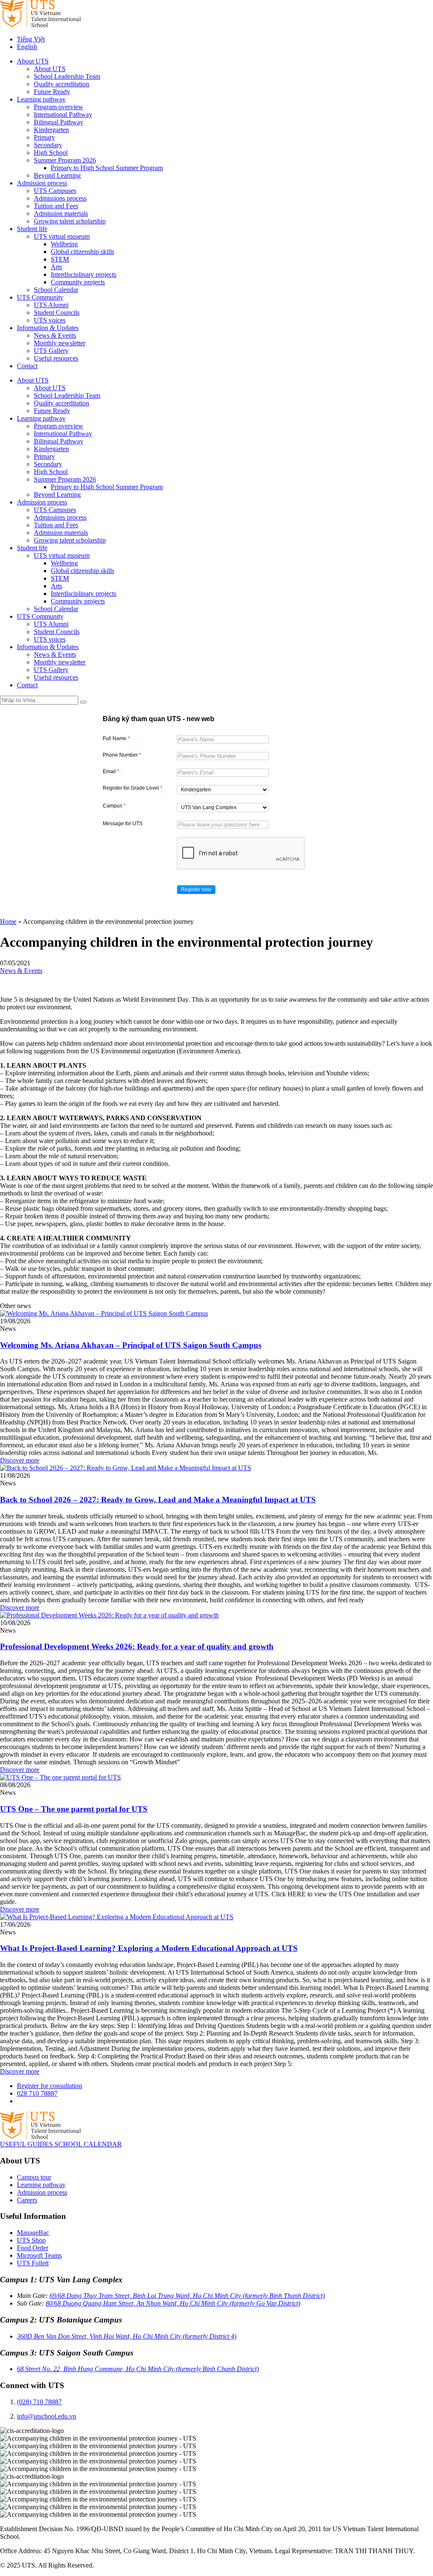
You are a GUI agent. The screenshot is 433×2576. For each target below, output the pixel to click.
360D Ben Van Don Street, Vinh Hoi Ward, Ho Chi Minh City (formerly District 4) (127, 2336)
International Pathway (63, 114)
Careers (27, 2200)
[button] (196, 890)
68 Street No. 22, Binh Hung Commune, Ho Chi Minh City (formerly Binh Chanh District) (138, 2369)
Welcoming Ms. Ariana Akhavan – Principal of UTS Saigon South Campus (131, 1345)
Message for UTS (123, 824)
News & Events (55, 335)
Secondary (48, 145)
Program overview (59, 107)
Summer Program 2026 (65, 160)
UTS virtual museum (62, 236)
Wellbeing (64, 244)
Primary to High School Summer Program (107, 168)
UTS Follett (33, 2263)
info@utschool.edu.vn (47, 2416)
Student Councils (57, 313)
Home (8, 922)
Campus (114, 806)
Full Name (116, 738)
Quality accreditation (62, 84)
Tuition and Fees (56, 206)
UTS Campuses (55, 191)
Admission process (42, 183)
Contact (27, 366)
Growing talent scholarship (70, 221)
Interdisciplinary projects (84, 274)
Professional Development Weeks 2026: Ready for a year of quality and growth (137, 1646)
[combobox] (223, 790)
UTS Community (40, 297)
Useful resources (56, 358)
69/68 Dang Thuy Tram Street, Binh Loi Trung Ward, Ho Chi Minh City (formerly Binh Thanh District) (187, 2296)
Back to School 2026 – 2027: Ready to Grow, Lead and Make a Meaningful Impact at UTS (158, 1500)
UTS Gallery (51, 351)
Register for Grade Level (133, 788)
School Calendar (56, 290)
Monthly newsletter (60, 343)
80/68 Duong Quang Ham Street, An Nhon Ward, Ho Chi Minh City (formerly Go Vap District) (173, 2303)
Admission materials (61, 214)
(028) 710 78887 (39, 2402)
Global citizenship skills (82, 252)
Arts (56, 267)
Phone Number (122, 755)
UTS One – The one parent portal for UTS (74, 1809)
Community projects (78, 282)
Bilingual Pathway (59, 122)
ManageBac (33, 2233)
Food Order (33, 2248)
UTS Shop (31, 2240)
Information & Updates (48, 328)
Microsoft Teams (39, 2255)
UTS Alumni (51, 305)
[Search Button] (83, 702)
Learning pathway (41, 99)
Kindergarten (51, 130)
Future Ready (52, 92)
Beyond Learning (57, 175)
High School (51, 153)
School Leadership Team (67, 76)
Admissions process (60, 198)
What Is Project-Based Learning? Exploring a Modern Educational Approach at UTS (149, 1948)
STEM (60, 259)
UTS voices (50, 320)
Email (111, 771)
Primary (44, 137)
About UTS (33, 61)
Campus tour (34, 2177)
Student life (32, 229)
